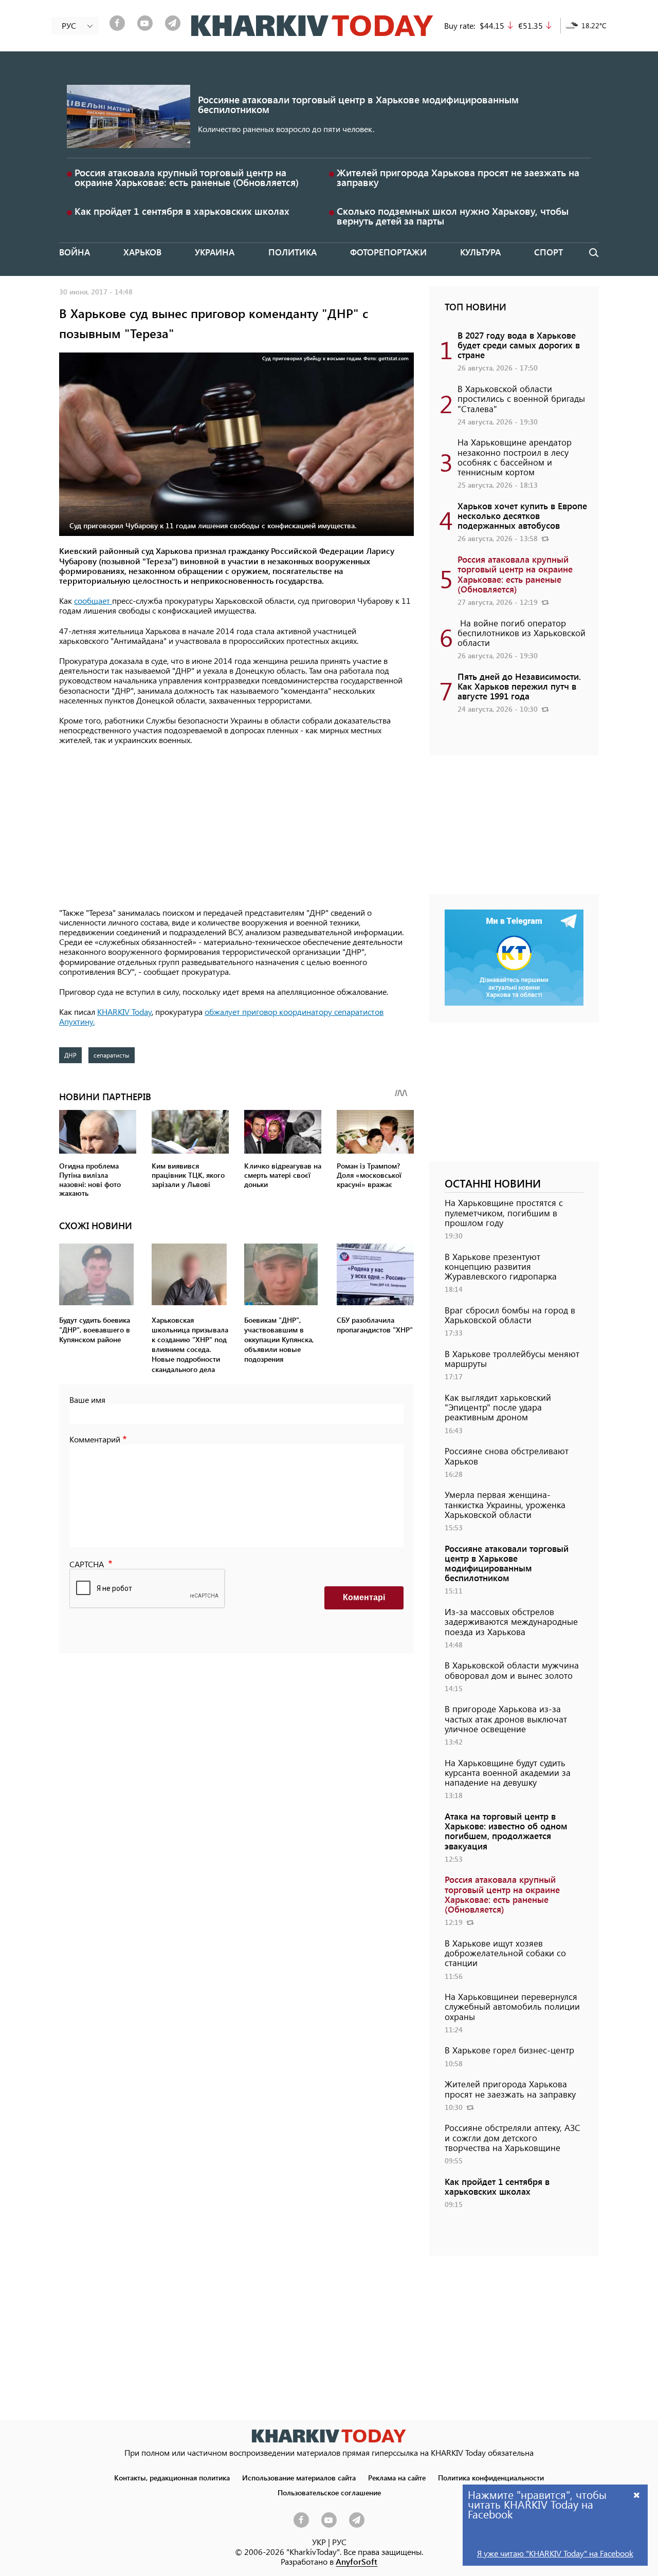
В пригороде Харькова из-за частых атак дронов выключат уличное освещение (506, 1718)
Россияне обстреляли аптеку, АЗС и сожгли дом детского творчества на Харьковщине (513, 2137)
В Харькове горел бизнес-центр (509, 2050)
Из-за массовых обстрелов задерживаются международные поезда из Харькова (511, 1621)
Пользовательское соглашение (329, 2492)
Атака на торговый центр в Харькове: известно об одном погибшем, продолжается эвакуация (506, 1831)
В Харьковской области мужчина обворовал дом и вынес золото (512, 1670)
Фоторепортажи (388, 252)
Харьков (142, 252)
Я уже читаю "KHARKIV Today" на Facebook (555, 2553)
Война (75, 252)
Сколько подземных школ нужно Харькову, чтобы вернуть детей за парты (453, 216)
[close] (637, 2495)
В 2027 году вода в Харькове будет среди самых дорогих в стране (519, 345)
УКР (319, 2542)
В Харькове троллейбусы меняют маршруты (512, 1358)
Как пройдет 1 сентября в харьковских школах (182, 211)
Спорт (549, 252)
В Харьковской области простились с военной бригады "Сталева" (521, 398)
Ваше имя (87, 1400)
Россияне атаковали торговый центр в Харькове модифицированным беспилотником (358, 104)
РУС (339, 2542)
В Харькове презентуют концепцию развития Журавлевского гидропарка (501, 1266)
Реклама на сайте (397, 2477)
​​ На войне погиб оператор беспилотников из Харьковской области (522, 633)
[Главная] (312, 26)
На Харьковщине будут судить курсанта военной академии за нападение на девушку (508, 1772)
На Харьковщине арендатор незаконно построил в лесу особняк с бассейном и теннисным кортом (515, 457)
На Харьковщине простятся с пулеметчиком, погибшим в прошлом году (504, 1212)
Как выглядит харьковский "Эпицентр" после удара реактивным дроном (498, 1407)
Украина (215, 252)
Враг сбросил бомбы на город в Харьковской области (510, 1315)
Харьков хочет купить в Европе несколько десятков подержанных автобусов (522, 515)
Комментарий (95, 1439)
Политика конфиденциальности (491, 2477)
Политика (293, 252)
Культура (480, 252)
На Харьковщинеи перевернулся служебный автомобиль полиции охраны (512, 2006)
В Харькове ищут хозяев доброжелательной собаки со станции (505, 1953)
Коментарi (364, 1597)
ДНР (70, 1055)
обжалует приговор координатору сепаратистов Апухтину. (221, 1016)
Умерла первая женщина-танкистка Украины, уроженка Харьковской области (505, 1504)
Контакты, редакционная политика (172, 2477)
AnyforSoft (357, 2561)
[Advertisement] (236, 827)
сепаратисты (112, 1055)
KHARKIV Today (124, 1012)
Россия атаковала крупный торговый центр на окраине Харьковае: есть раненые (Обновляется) (187, 177)
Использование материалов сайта (299, 2477)
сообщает (93, 600)
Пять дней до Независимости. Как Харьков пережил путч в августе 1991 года (519, 686)
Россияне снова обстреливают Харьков (507, 1456)
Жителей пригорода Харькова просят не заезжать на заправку (458, 177)
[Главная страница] (329, 2436)
